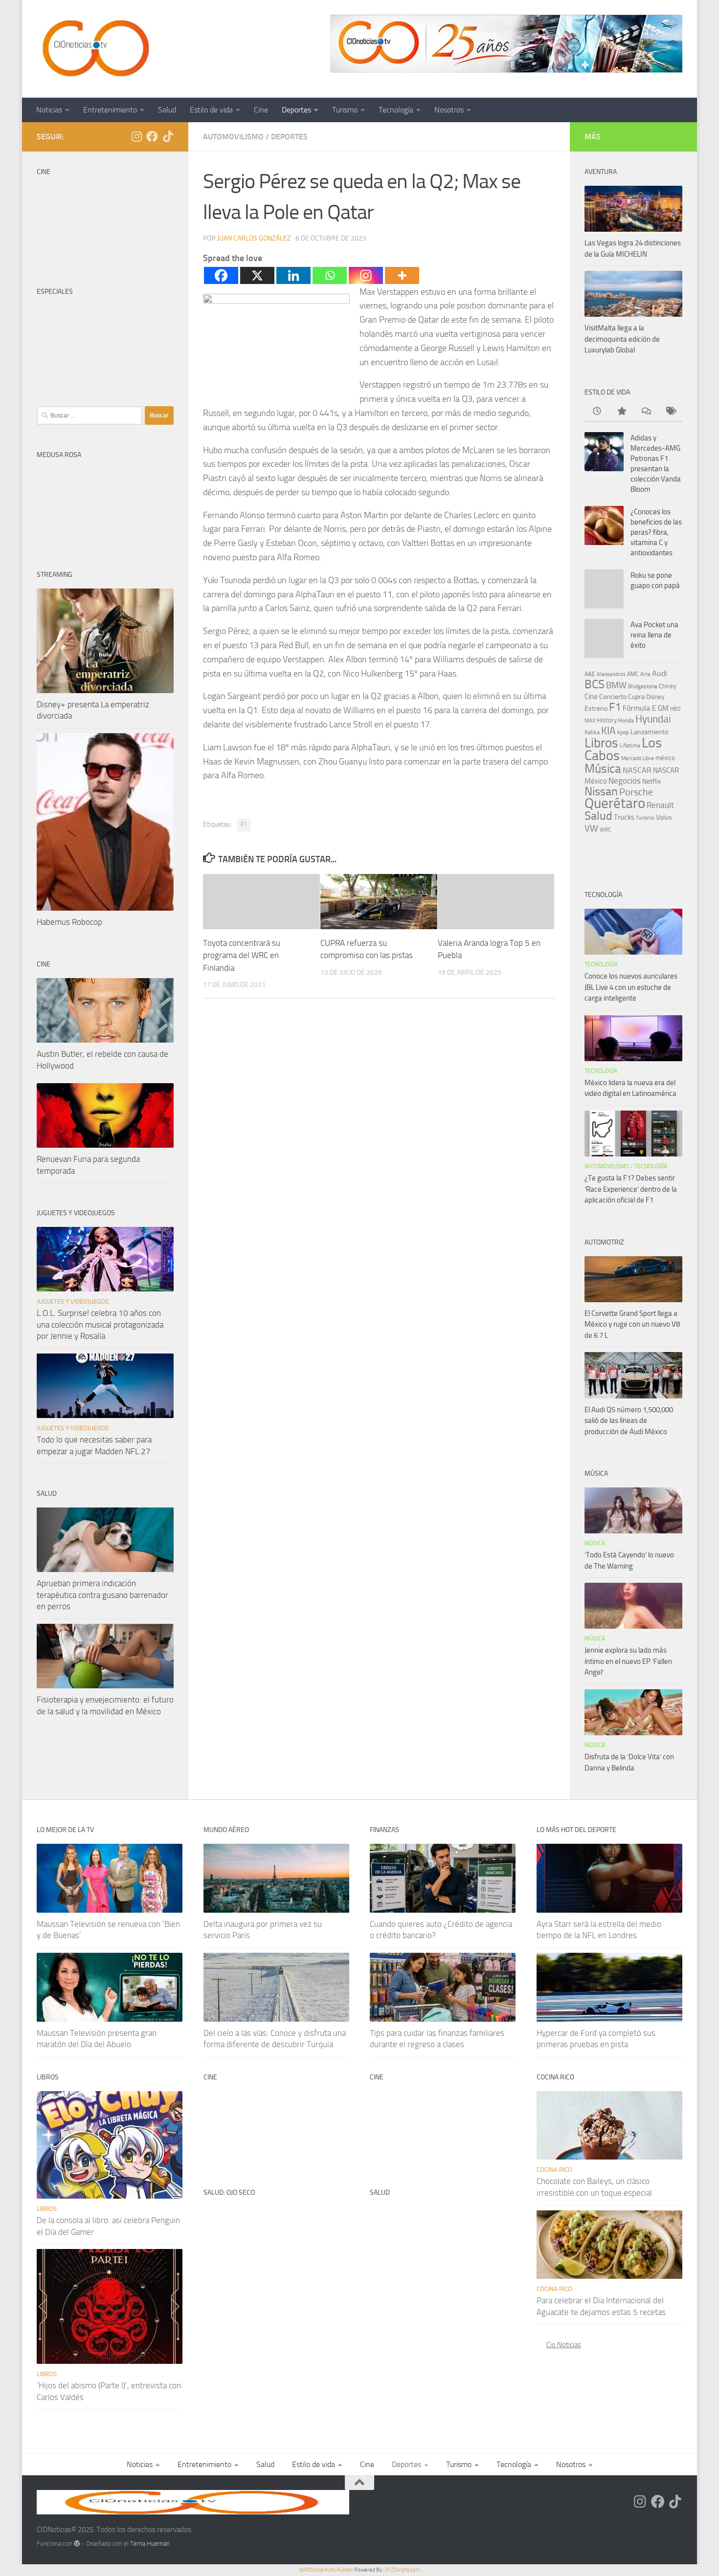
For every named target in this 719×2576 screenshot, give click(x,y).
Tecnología (396, 110)
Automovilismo (233, 137)
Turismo (345, 110)
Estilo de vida (211, 110)
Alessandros (611, 674)
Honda (626, 720)
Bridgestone (643, 686)
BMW (616, 685)
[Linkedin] (293, 275)
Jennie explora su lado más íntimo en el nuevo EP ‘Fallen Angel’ (628, 1661)
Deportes (296, 110)
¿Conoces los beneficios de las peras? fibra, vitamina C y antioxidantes (656, 532)
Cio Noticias (564, 2345)
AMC (633, 674)
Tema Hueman (150, 2543)
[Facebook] (221, 275)
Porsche (636, 792)
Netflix (652, 781)
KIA (608, 731)
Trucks (624, 817)
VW (591, 828)
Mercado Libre (638, 758)
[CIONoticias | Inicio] (94, 49)
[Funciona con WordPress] (77, 2543)
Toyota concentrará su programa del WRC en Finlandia (242, 955)
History (607, 720)
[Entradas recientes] (597, 412)
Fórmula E (640, 708)
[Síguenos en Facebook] (152, 136)
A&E (590, 674)
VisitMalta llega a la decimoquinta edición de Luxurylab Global (622, 339)
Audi (660, 673)
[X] (257, 275)
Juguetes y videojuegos (73, 1301)
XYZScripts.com (403, 2570)
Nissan (601, 791)
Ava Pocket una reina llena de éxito (654, 635)
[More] (402, 275)
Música (603, 769)
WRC (605, 830)
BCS (595, 684)
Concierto (613, 697)
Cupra (636, 697)
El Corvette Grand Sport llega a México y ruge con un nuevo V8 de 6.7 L (632, 1324)
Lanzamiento (649, 732)
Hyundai (653, 719)
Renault (660, 805)
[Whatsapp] (330, 275)
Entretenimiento (110, 110)
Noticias (49, 110)
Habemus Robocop (69, 922)
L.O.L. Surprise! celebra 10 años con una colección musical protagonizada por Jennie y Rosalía (100, 1324)
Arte (645, 674)
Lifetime (630, 745)
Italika (592, 732)
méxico (665, 758)
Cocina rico (554, 2170)
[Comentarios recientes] (646, 412)
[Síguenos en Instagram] (136, 136)
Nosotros (449, 110)
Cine (261, 110)
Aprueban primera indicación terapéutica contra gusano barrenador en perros (102, 1595)
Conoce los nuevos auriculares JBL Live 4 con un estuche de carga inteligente (631, 987)
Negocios (625, 781)
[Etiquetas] (670, 412)
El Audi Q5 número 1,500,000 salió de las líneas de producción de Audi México (629, 1421)
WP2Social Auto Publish (326, 2570)
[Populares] (621, 412)
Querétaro (615, 803)
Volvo (664, 818)
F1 (244, 825)
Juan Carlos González (254, 238)
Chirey (667, 686)
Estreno (596, 708)
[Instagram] (366, 275)
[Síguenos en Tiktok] (168, 136)
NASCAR (637, 770)
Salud (167, 110)
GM (663, 708)
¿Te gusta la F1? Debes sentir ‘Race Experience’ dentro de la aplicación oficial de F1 (631, 1189)
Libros (601, 743)
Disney (655, 697)
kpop (623, 732)
